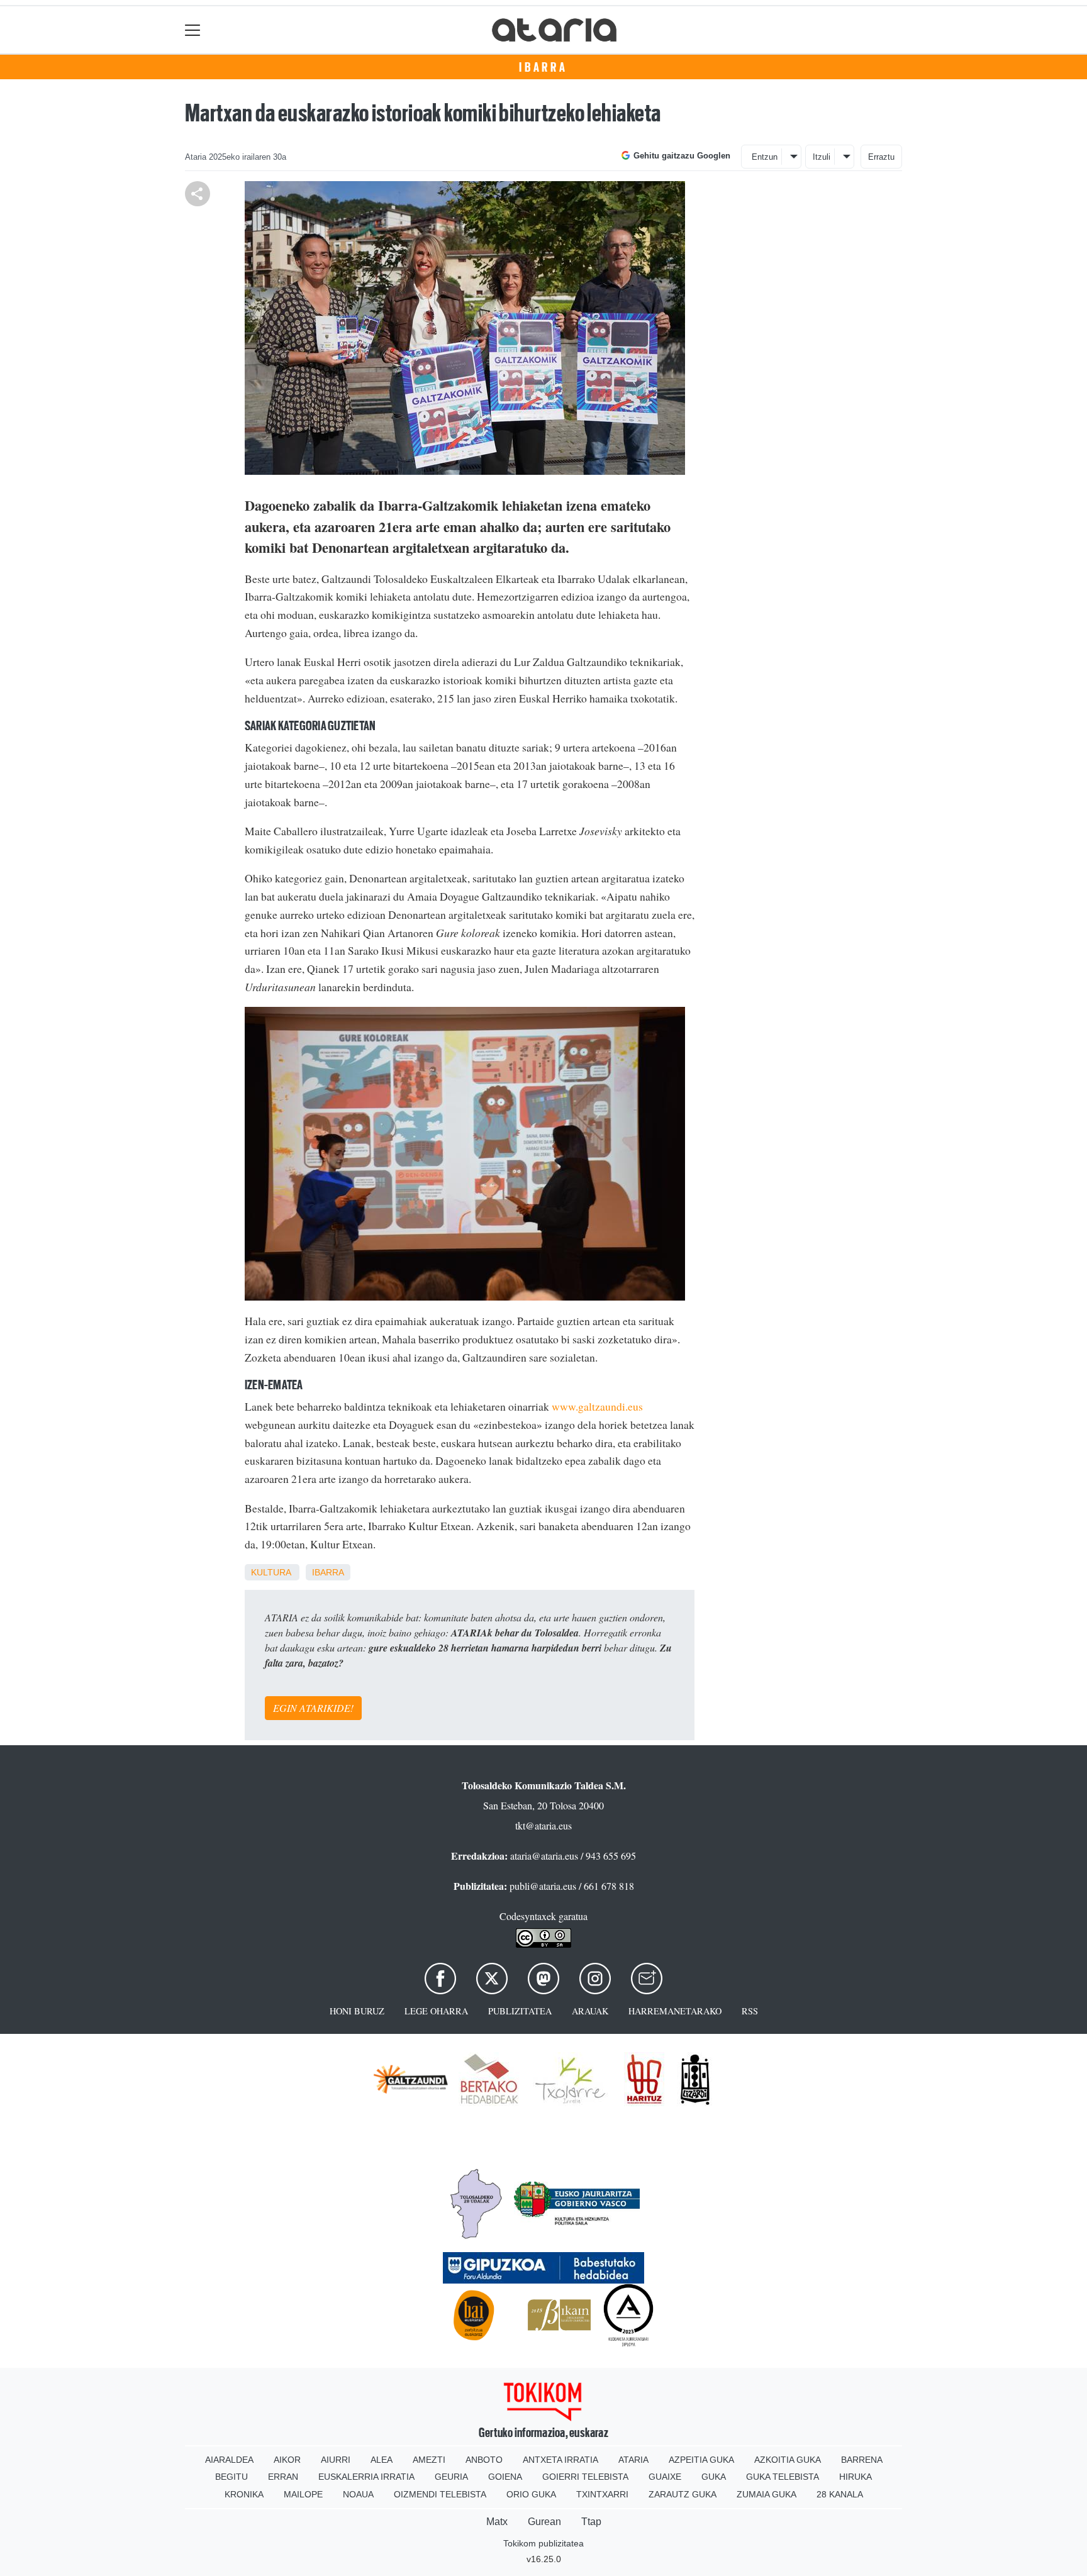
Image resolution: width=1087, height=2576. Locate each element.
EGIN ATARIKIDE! (313, 1708)
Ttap (591, 2522)
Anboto (484, 2460)
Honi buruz (357, 2011)
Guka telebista (783, 2477)
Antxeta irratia (560, 2460)
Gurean (544, 2522)
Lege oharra (436, 2011)
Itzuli (822, 157)
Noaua (358, 2494)
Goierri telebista (585, 2477)
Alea (382, 2460)
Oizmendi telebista (440, 2494)
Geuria (451, 2477)
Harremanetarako (675, 2011)
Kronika (244, 2494)
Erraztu (881, 157)
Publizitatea (520, 2011)
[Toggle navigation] (193, 30)
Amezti (429, 2460)
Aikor (287, 2460)
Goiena (505, 2477)
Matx (497, 2522)
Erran (283, 2477)
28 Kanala (840, 2494)
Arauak (590, 2011)
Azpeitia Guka (701, 2460)
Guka (714, 2477)
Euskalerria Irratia (366, 2477)
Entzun (765, 157)
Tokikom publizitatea (543, 2543)
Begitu (231, 2477)
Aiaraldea (229, 2460)
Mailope (303, 2494)
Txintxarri (602, 2494)
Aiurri (336, 2460)
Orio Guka (531, 2494)
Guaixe (665, 2477)
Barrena (862, 2460)
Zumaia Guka (766, 2494)
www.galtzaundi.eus (597, 1406)
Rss (750, 2011)
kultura (271, 1572)
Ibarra (543, 67)
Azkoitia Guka (788, 2460)
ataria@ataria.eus (544, 1856)
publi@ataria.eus (543, 1886)
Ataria (633, 2460)
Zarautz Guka (683, 2494)
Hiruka (856, 2477)
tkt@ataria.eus (543, 1825)
